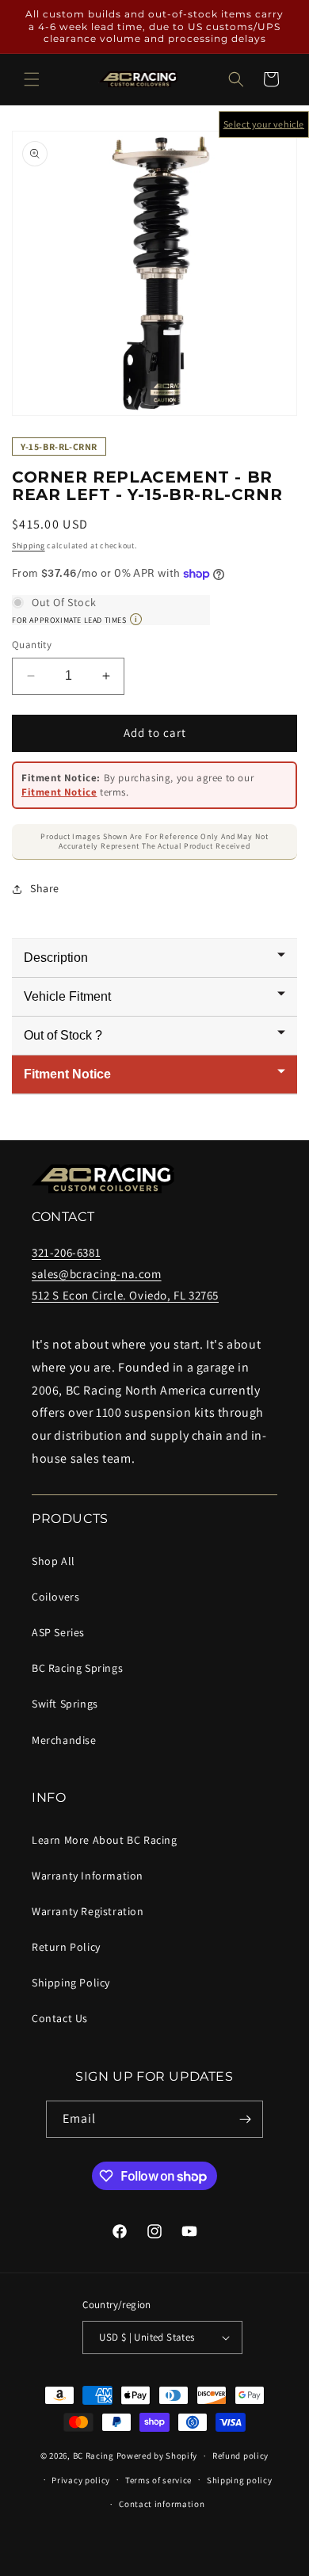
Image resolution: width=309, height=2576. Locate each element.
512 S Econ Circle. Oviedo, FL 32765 (125, 1295)
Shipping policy (240, 2480)
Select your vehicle (264, 124)
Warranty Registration (88, 1911)
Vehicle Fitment (67, 996)
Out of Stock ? (63, 1035)
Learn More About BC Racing (105, 1840)
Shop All (53, 1561)
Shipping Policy (71, 1983)
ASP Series (58, 1632)
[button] (32, 79)
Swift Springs (65, 1704)
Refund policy (240, 2456)
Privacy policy (81, 2480)
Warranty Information (88, 1876)
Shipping (29, 546)
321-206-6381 (66, 1252)
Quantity (32, 645)
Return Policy (66, 1947)
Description (56, 958)
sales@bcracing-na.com (97, 1274)
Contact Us (60, 2018)
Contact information (162, 2504)
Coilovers (55, 1597)
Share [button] (45, 888)
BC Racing (93, 2456)
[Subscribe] (245, 2119)
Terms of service (158, 2480)
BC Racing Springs (77, 1668)
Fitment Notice (59, 792)
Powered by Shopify (157, 2456)
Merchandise (64, 1740)
